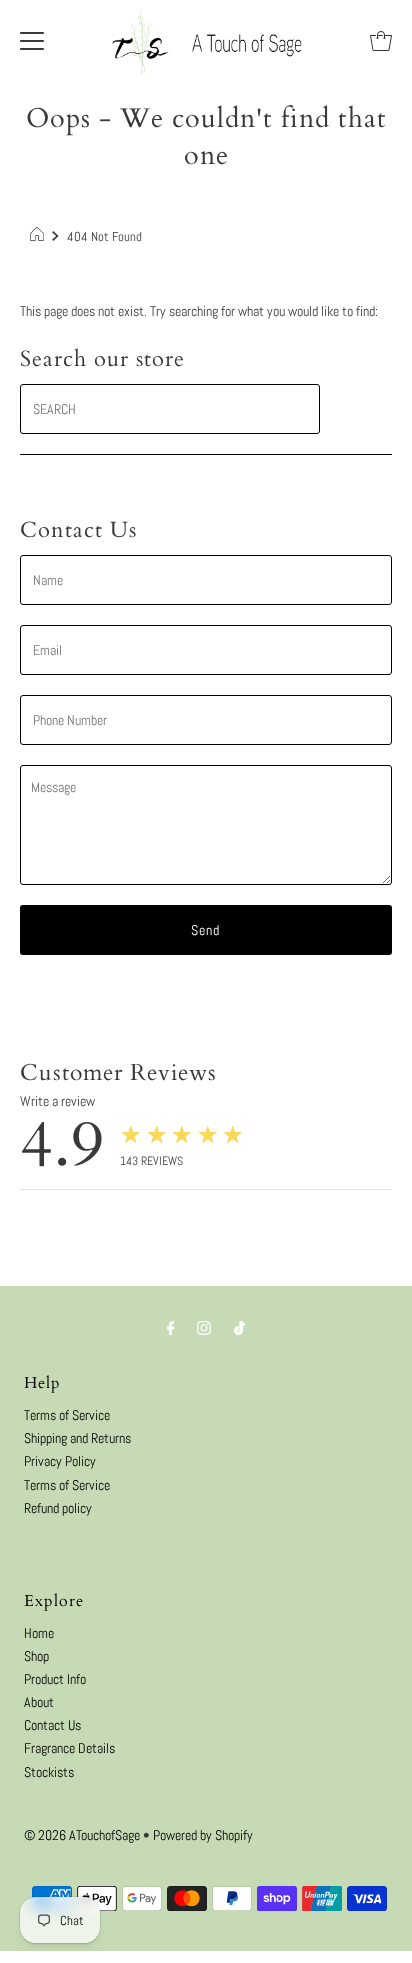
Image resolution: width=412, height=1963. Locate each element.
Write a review (57, 1101)
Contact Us (52, 1725)
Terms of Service (67, 1415)
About (39, 1702)
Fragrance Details (69, 1748)
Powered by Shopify (203, 1835)
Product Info (55, 1679)
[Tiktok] (239, 1327)
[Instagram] (204, 1327)
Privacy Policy (60, 1461)
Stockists (49, 1772)
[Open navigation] (32, 40)
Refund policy (58, 1508)
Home (39, 1633)
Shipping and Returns (77, 1438)
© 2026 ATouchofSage (82, 1835)
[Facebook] (171, 1327)
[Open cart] (381, 40)
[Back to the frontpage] (39, 237)
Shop (36, 1656)
